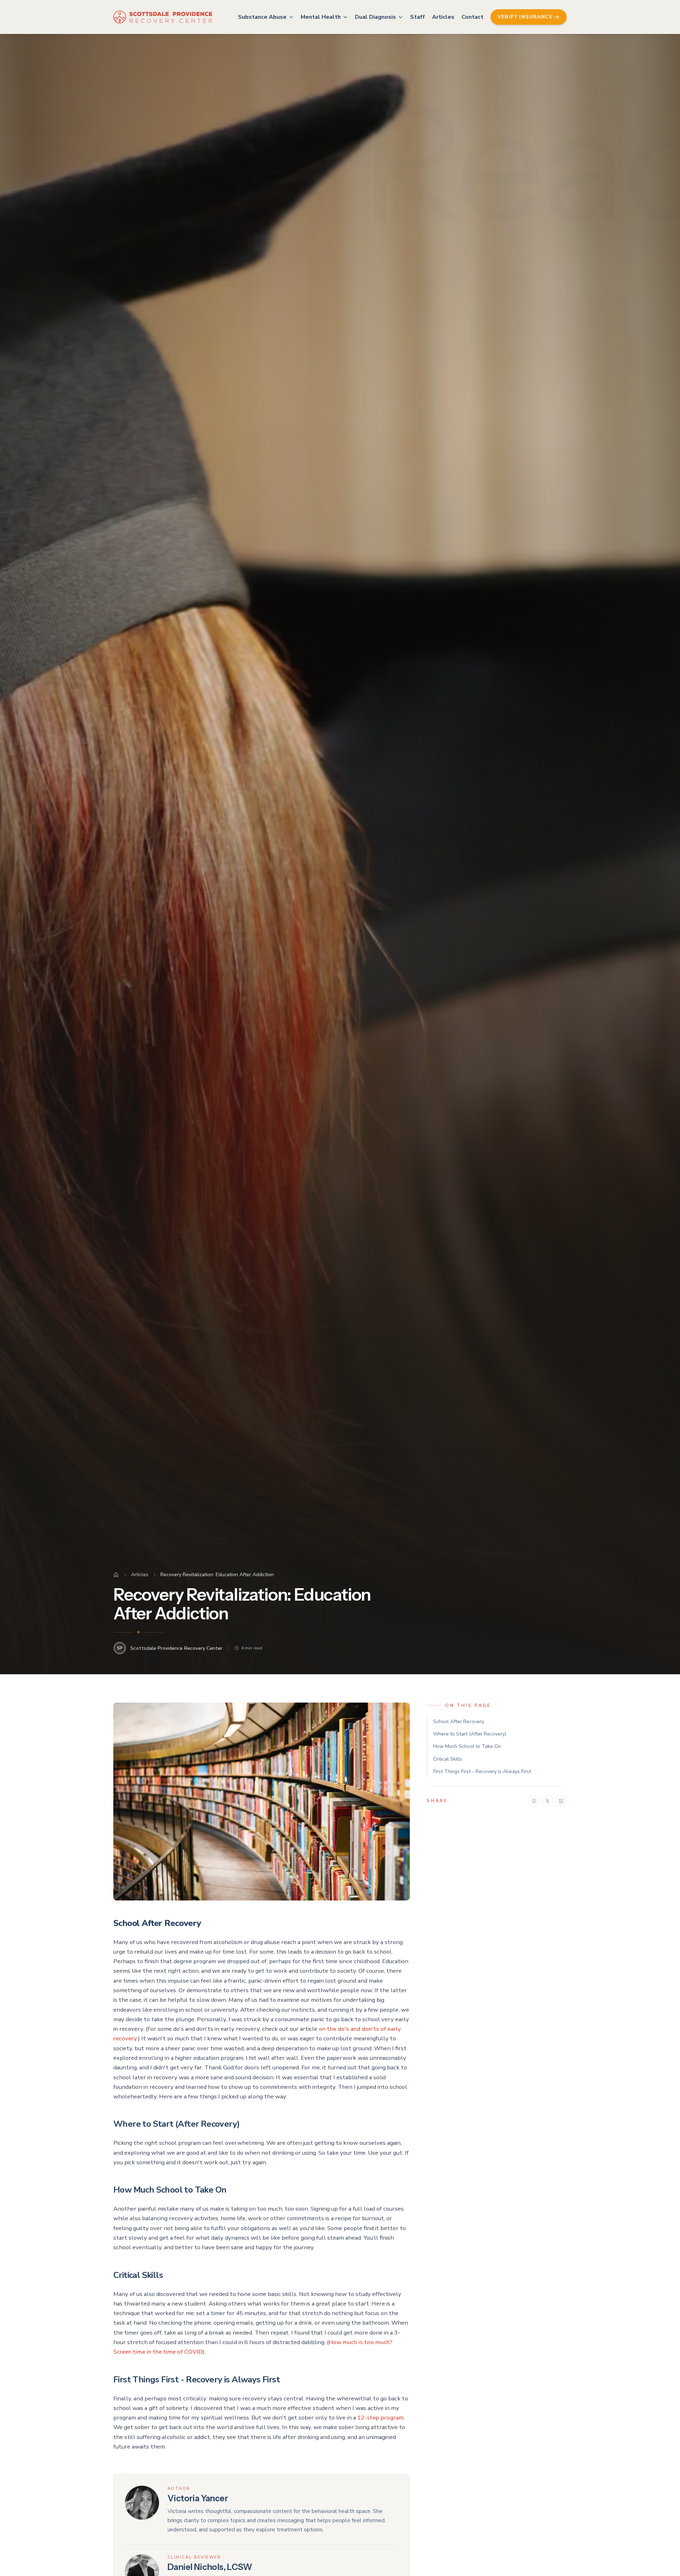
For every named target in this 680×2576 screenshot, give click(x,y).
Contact (472, 17)
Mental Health (321, 17)
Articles (443, 17)
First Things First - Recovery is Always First (482, 1771)
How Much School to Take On (467, 1747)
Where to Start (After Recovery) (470, 1734)
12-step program (381, 2418)
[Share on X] (548, 1801)
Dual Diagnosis (375, 17)
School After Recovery (459, 1722)
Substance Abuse (262, 17)
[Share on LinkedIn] (561, 1801)
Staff (418, 17)
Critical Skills (448, 1759)
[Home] (116, 1575)
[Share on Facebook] (534, 1801)
